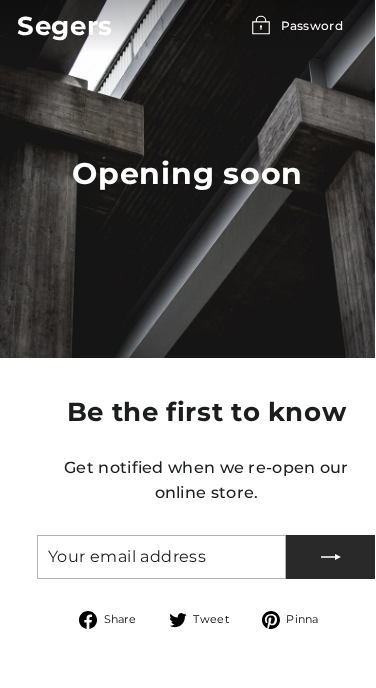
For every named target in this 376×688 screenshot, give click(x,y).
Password (312, 25)
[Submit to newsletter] (331, 557)
